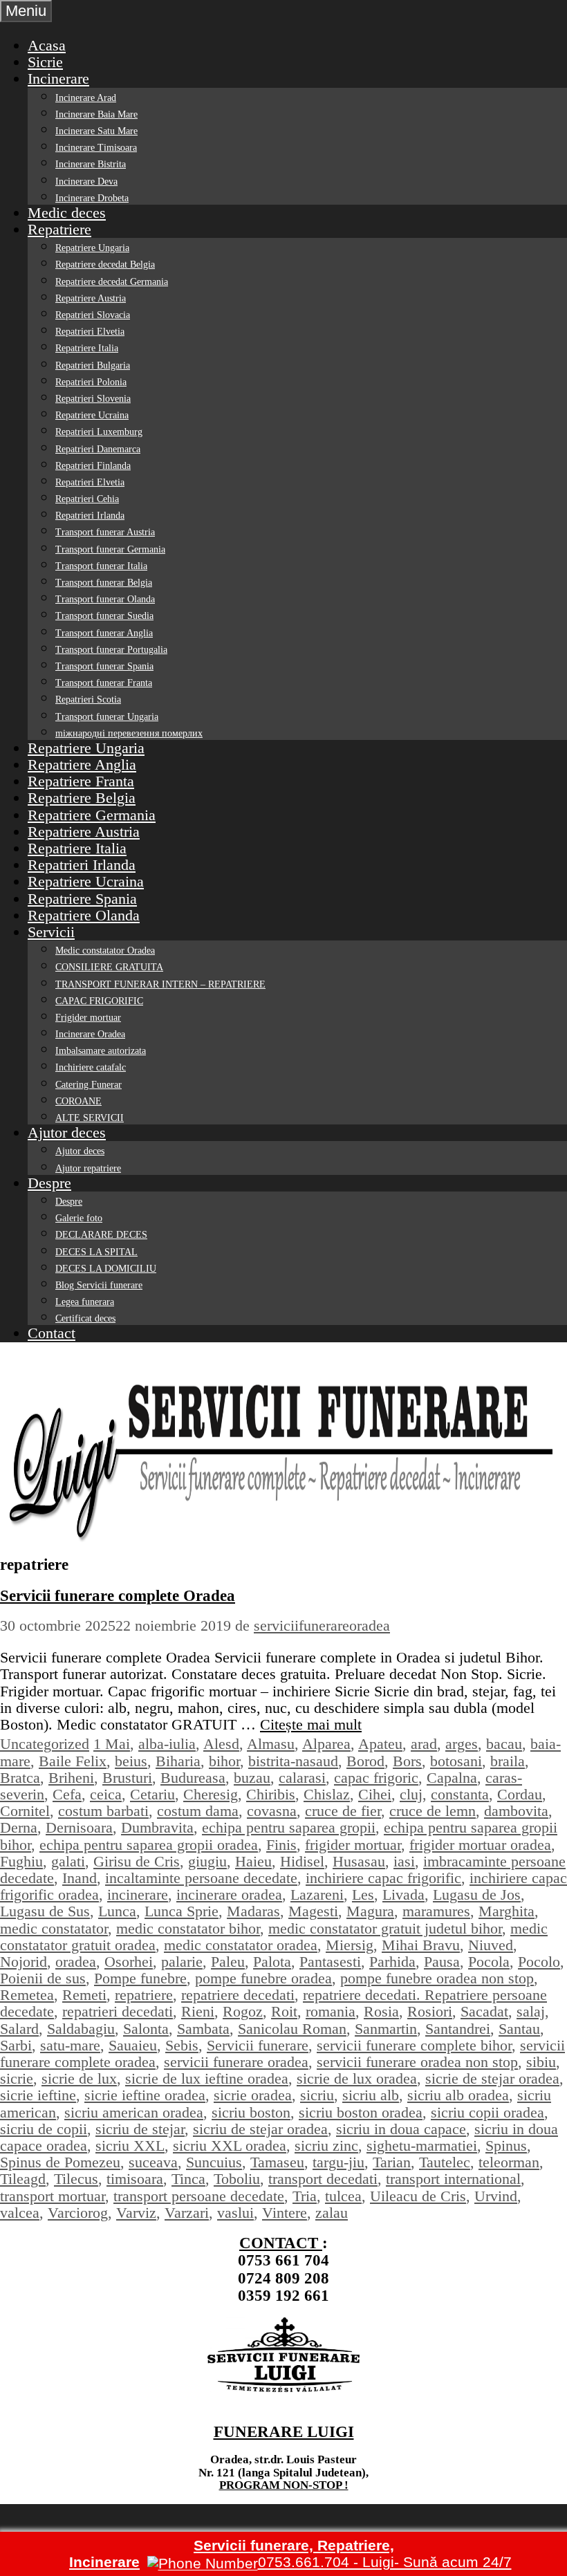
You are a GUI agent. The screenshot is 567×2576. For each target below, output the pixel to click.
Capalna (452, 1778)
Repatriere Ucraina (92, 415)
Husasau (359, 1861)
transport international (453, 2179)
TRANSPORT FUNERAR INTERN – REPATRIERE (160, 984)
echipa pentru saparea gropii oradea (149, 1845)
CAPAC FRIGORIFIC (99, 1001)
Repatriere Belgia (82, 798)
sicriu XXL (130, 2146)
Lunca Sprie (182, 1911)
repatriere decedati (238, 1995)
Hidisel (302, 1861)
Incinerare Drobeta (92, 198)
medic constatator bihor (188, 1928)
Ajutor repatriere (88, 1168)
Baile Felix (73, 1761)
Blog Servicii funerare (99, 1285)
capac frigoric (376, 1778)
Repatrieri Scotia (88, 699)
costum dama (198, 1811)
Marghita (506, 1911)
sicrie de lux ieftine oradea (207, 2078)
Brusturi (127, 1778)
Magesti (313, 1911)
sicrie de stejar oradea (492, 2078)
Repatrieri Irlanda (90, 516)
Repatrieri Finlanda (93, 466)
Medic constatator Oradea (105, 951)
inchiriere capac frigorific (383, 1878)
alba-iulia (167, 1744)
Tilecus (76, 2179)
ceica (106, 1794)
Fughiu (21, 1861)
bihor (224, 1761)
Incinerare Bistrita (91, 164)
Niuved (491, 1945)
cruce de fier (343, 1811)
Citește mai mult (311, 1724)
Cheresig (211, 1794)
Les (363, 1894)
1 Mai (112, 1744)
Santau (519, 2029)
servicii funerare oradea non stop (417, 2062)
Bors (407, 1761)
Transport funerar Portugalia (111, 650)
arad (424, 1744)
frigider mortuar (353, 1845)
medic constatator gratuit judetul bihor (385, 1928)
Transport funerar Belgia (104, 583)
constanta (460, 1794)
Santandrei (458, 2029)
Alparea (326, 1744)
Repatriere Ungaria (92, 248)
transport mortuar (53, 2196)
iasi (404, 1861)
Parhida (392, 1962)
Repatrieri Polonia (91, 382)
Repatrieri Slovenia (93, 399)
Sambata (203, 2029)
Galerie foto (79, 1218)
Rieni (198, 2011)
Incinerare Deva (86, 182)
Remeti (84, 1995)
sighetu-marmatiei (422, 2146)
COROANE (78, 1101)
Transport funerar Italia (101, 566)
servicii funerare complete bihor (414, 2045)
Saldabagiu (81, 2029)
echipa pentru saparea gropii (289, 1827)
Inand (80, 1878)
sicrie (17, 2078)
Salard (19, 2029)
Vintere (285, 2213)
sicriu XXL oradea (230, 2146)
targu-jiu (338, 2162)
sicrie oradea (253, 2095)
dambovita (516, 1811)
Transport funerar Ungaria (107, 717)
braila (508, 1761)
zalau (332, 2213)
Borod (365, 1761)
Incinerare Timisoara (96, 148)
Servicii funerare (258, 2045)
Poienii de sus (43, 1978)
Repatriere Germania (92, 815)
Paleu (228, 1962)
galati (68, 1861)
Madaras (253, 1911)
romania (331, 2011)
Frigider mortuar (88, 1018)
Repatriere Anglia (82, 765)
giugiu (207, 1861)
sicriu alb (371, 2095)
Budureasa (193, 1778)
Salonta (146, 2029)
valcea (20, 2213)
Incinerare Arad (86, 98)
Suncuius (214, 2162)
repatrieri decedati (118, 2011)
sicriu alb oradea (458, 2095)
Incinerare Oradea (90, 1034)
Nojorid (24, 1962)
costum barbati (103, 1811)
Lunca (117, 1911)
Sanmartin (386, 2029)
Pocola (489, 1962)
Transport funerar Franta (104, 683)
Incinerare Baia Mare (96, 114)
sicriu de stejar (140, 2129)
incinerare (138, 1894)
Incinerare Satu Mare (96, 131)
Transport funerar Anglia (104, 633)
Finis (281, 1845)
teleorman (509, 2162)
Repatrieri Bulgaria (93, 365)
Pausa (442, 1962)
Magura (370, 1911)
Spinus (506, 2146)
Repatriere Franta (81, 781)
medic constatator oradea (241, 1945)
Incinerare (58, 78)
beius (131, 1761)
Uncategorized (45, 1744)
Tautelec (445, 2162)
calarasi (302, 1778)
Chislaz (327, 1794)
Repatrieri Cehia (87, 499)
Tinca (188, 2179)
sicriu (317, 2095)
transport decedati (323, 2179)
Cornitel (25, 1811)
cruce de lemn (433, 1811)
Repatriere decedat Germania (112, 282)
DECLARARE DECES (101, 1235)
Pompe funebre (140, 1978)
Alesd (221, 1744)
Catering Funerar (89, 1085)
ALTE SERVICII (90, 1118)
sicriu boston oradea (361, 2112)
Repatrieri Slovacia (93, 315)
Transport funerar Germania (110, 549)
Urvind (496, 2196)
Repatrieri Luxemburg (99, 432)
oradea (76, 1962)
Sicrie (45, 62)
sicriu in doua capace (401, 2129)
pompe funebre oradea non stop (437, 1978)
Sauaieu (133, 2045)
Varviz (136, 2213)
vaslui (235, 2213)
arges (462, 1744)
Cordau (520, 1794)
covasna (272, 1811)
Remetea (27, 1995)
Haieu (253, 1861)
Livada (403, 1894)
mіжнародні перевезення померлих (129, 733)
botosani (456, 1761)
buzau (252, 1778)
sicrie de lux (79, 2078)
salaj (531, 2011)
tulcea (343, 2196)
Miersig (350, 1945)
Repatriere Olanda (84, 915)
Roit (284, 2011)
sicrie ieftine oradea (145, 2095)
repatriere (144, 1995)
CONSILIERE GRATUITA (109, 967)
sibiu (541, 2062)
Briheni (71, 1778)
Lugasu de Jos (477, 1894)
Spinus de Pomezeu (60, 2162)
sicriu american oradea (134, 2112)
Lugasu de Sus (45, 1911)
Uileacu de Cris (418, 2196)
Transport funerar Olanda (105, 599)
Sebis (182, 2045)
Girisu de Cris (137, 1861)
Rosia (381, 2011)
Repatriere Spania (82, 899)
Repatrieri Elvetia (90, 332)
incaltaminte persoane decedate (201, 1878)
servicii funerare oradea (236, 2062)
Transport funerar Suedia (104, 616)
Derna (19, 1827)
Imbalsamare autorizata (101, 1051)
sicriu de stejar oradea (260, 2129)
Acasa (47, 45)
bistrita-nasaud (293, 1761)
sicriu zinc (326, 2146)
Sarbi (16, 2045)
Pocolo (539, 1962)
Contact (52, 1333)
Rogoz (243, 2011)
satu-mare (70, 2045)
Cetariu (152, 1794)
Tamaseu (277, 2162)
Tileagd (23, 2179)
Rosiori (430, 2011)
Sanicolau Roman (292, 2029)
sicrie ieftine (38, 2095)
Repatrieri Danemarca (98, 449)
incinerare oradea (229, 1894)
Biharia (178, 1761)
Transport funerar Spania (104, 666)
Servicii (51, 932)
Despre (49, 1183)
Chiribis (271, 1794)
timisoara (135, 2179)
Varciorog (78, 2213)
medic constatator (54, 1928)
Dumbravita (157, 1827)
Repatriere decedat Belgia (105, 265)
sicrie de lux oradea (357, 2078)
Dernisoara (79, 1827)
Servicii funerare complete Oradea (118, 1596)
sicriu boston (251, 2112)
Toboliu (237, 2179)
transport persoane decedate (199, 2196)
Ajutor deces (67, 1132)
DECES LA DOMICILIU (106, 1269)
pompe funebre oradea (263, 1978)
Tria (305, 2196)
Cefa (67, 1794)
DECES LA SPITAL (96, 1252)
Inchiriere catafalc (91, 1067)
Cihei (375, 1794)
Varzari (187, 2213)
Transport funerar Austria (105, 532)
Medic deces (67, 213)
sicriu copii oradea (487, 2112)
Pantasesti (330, 1962)
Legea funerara (85, 1302)
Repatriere (59, 229)
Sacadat (484, 2011)
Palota (272, 1962)
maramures (436, 1911)
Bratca (20, 1778)
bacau (504, 1744)
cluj (411, 1794)
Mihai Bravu (421, 1945)
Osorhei (129, 1962)
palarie (182, 1962)
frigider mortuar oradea (480, 1845)
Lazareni (317, 1894)
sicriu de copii (44, 2129)
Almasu (271, 1744)
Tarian (392, 2162)
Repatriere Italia (87, 348)
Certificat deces (85, 1318)
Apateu (380, 1744)
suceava (153, 2162)
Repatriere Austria (91, 298)
